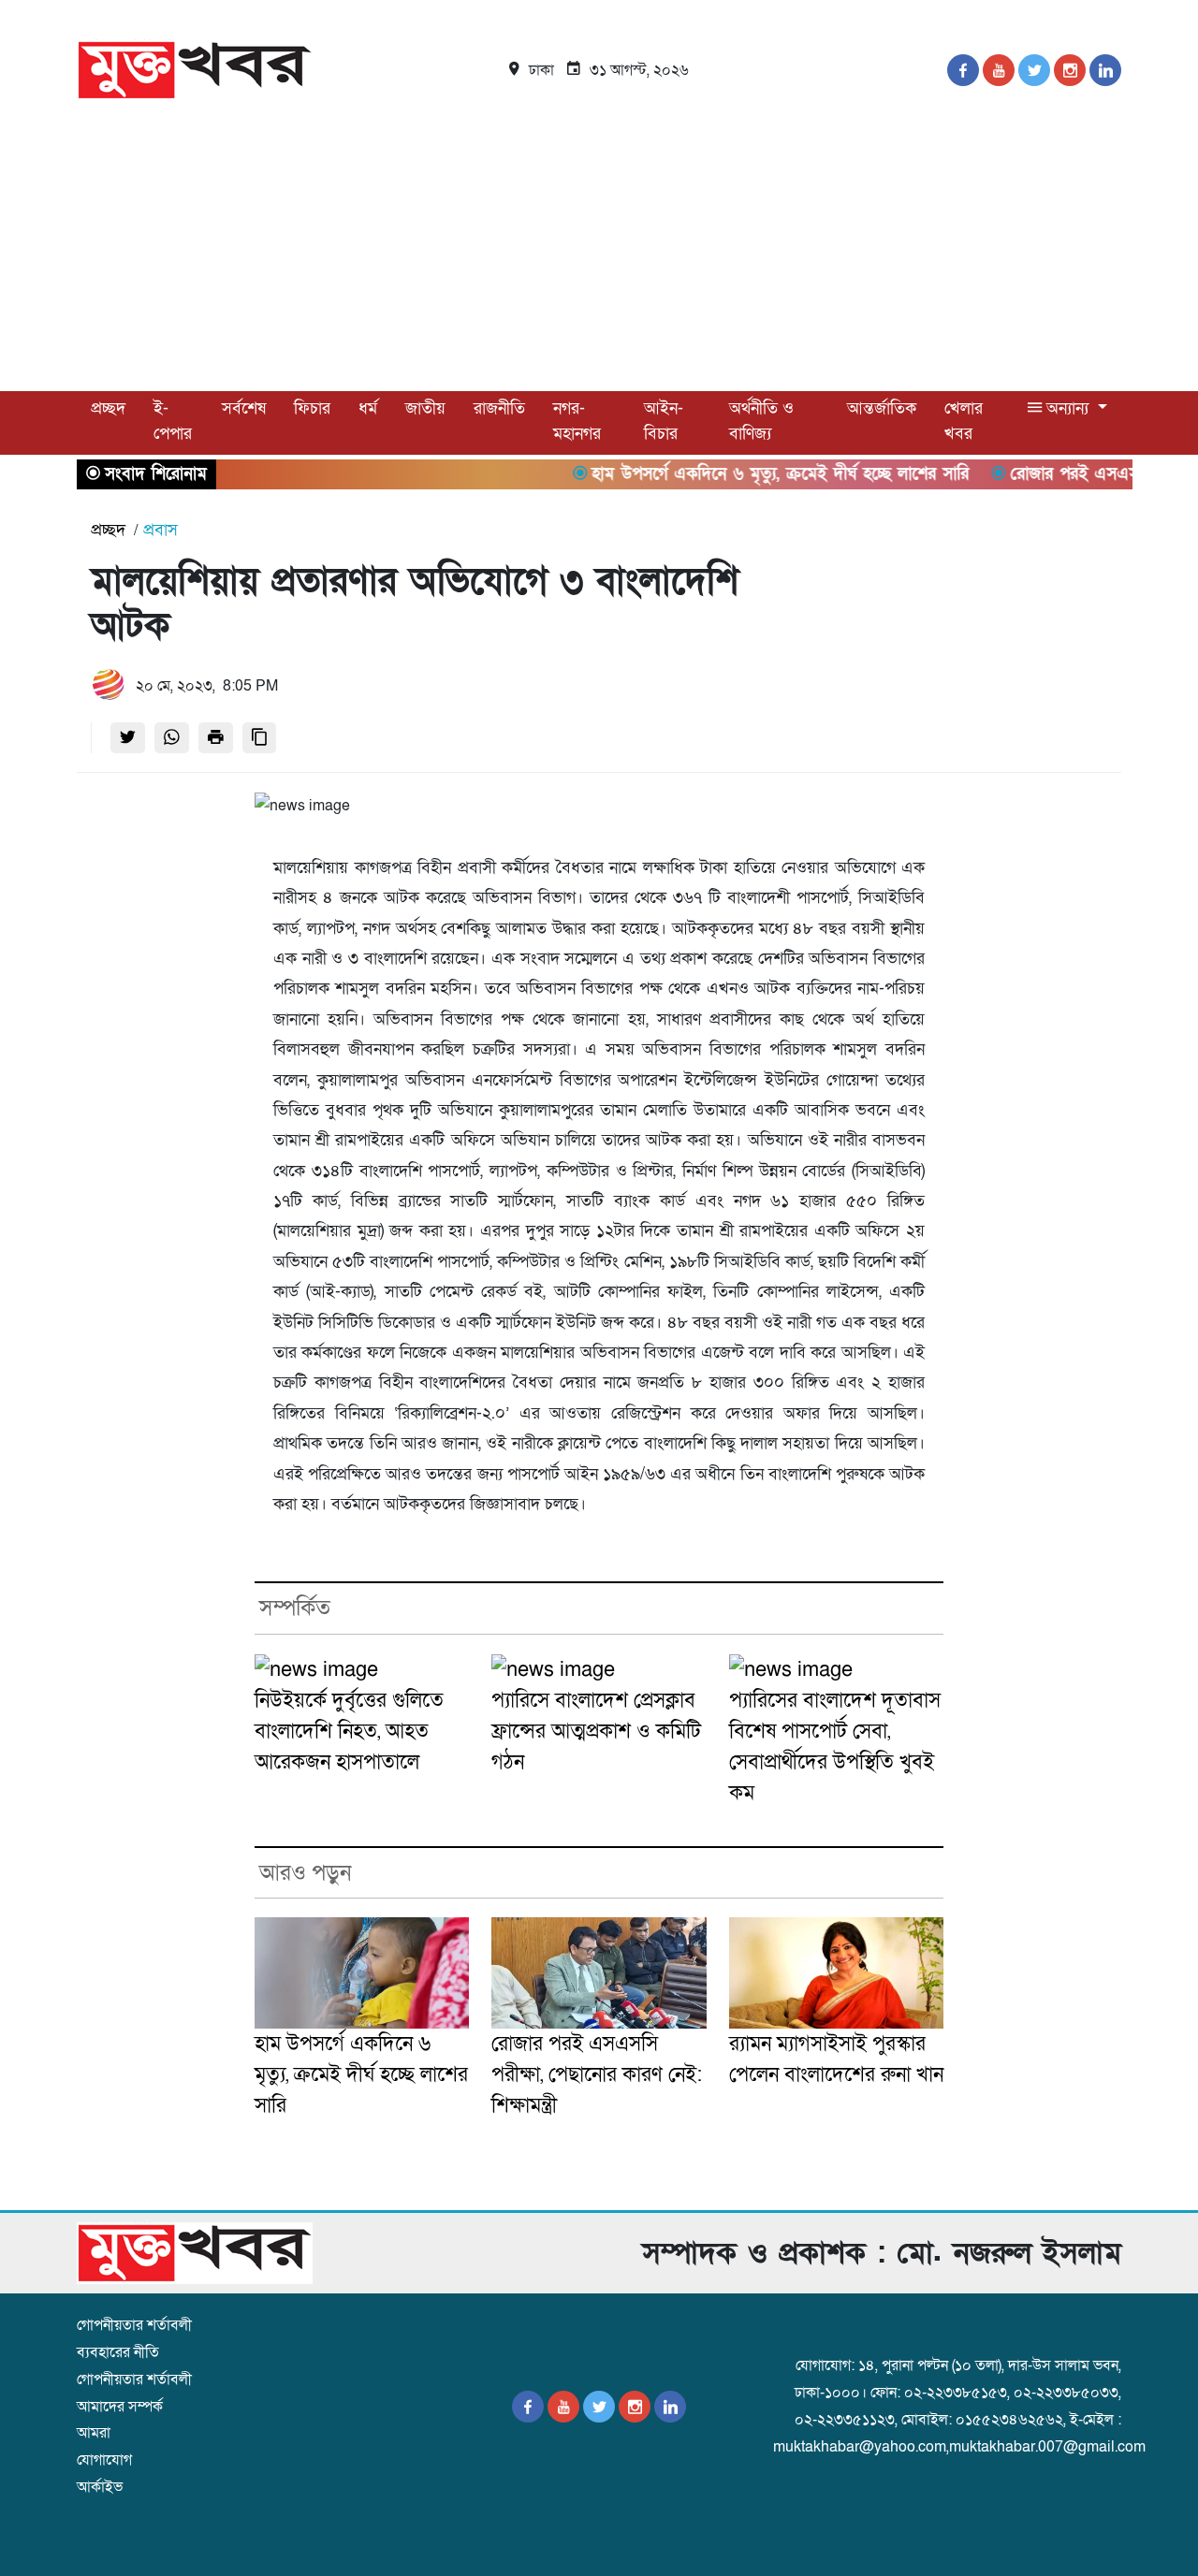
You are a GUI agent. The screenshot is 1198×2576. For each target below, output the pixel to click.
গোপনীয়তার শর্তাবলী (134, 2325)
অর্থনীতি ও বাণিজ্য (761, 421)
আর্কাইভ (100, 2487)
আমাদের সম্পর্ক (120, 2407)
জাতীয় (425, 408)
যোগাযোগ (104, 2460)
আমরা (94, 2433)
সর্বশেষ (244, 408)
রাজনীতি (499, 408)
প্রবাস (161, 530)
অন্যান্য (1067, 408)
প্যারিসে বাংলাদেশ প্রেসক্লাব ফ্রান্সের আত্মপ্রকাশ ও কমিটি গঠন (596, 1732)
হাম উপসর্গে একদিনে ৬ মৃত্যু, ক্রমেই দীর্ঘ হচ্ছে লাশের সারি (361, 2075)
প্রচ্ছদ (108, 408)
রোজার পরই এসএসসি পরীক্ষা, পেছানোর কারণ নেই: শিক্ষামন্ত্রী (597, 2075)
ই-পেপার (173, 421)
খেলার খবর (964, 421)
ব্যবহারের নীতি (118, 2352)
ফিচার (312, 408)
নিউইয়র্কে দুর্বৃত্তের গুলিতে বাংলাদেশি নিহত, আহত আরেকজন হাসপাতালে (349, 1732)
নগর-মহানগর (577, 421)
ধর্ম (368, 408)
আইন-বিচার (664, 421)
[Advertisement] (599, 251)
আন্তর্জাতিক (882, 408)
